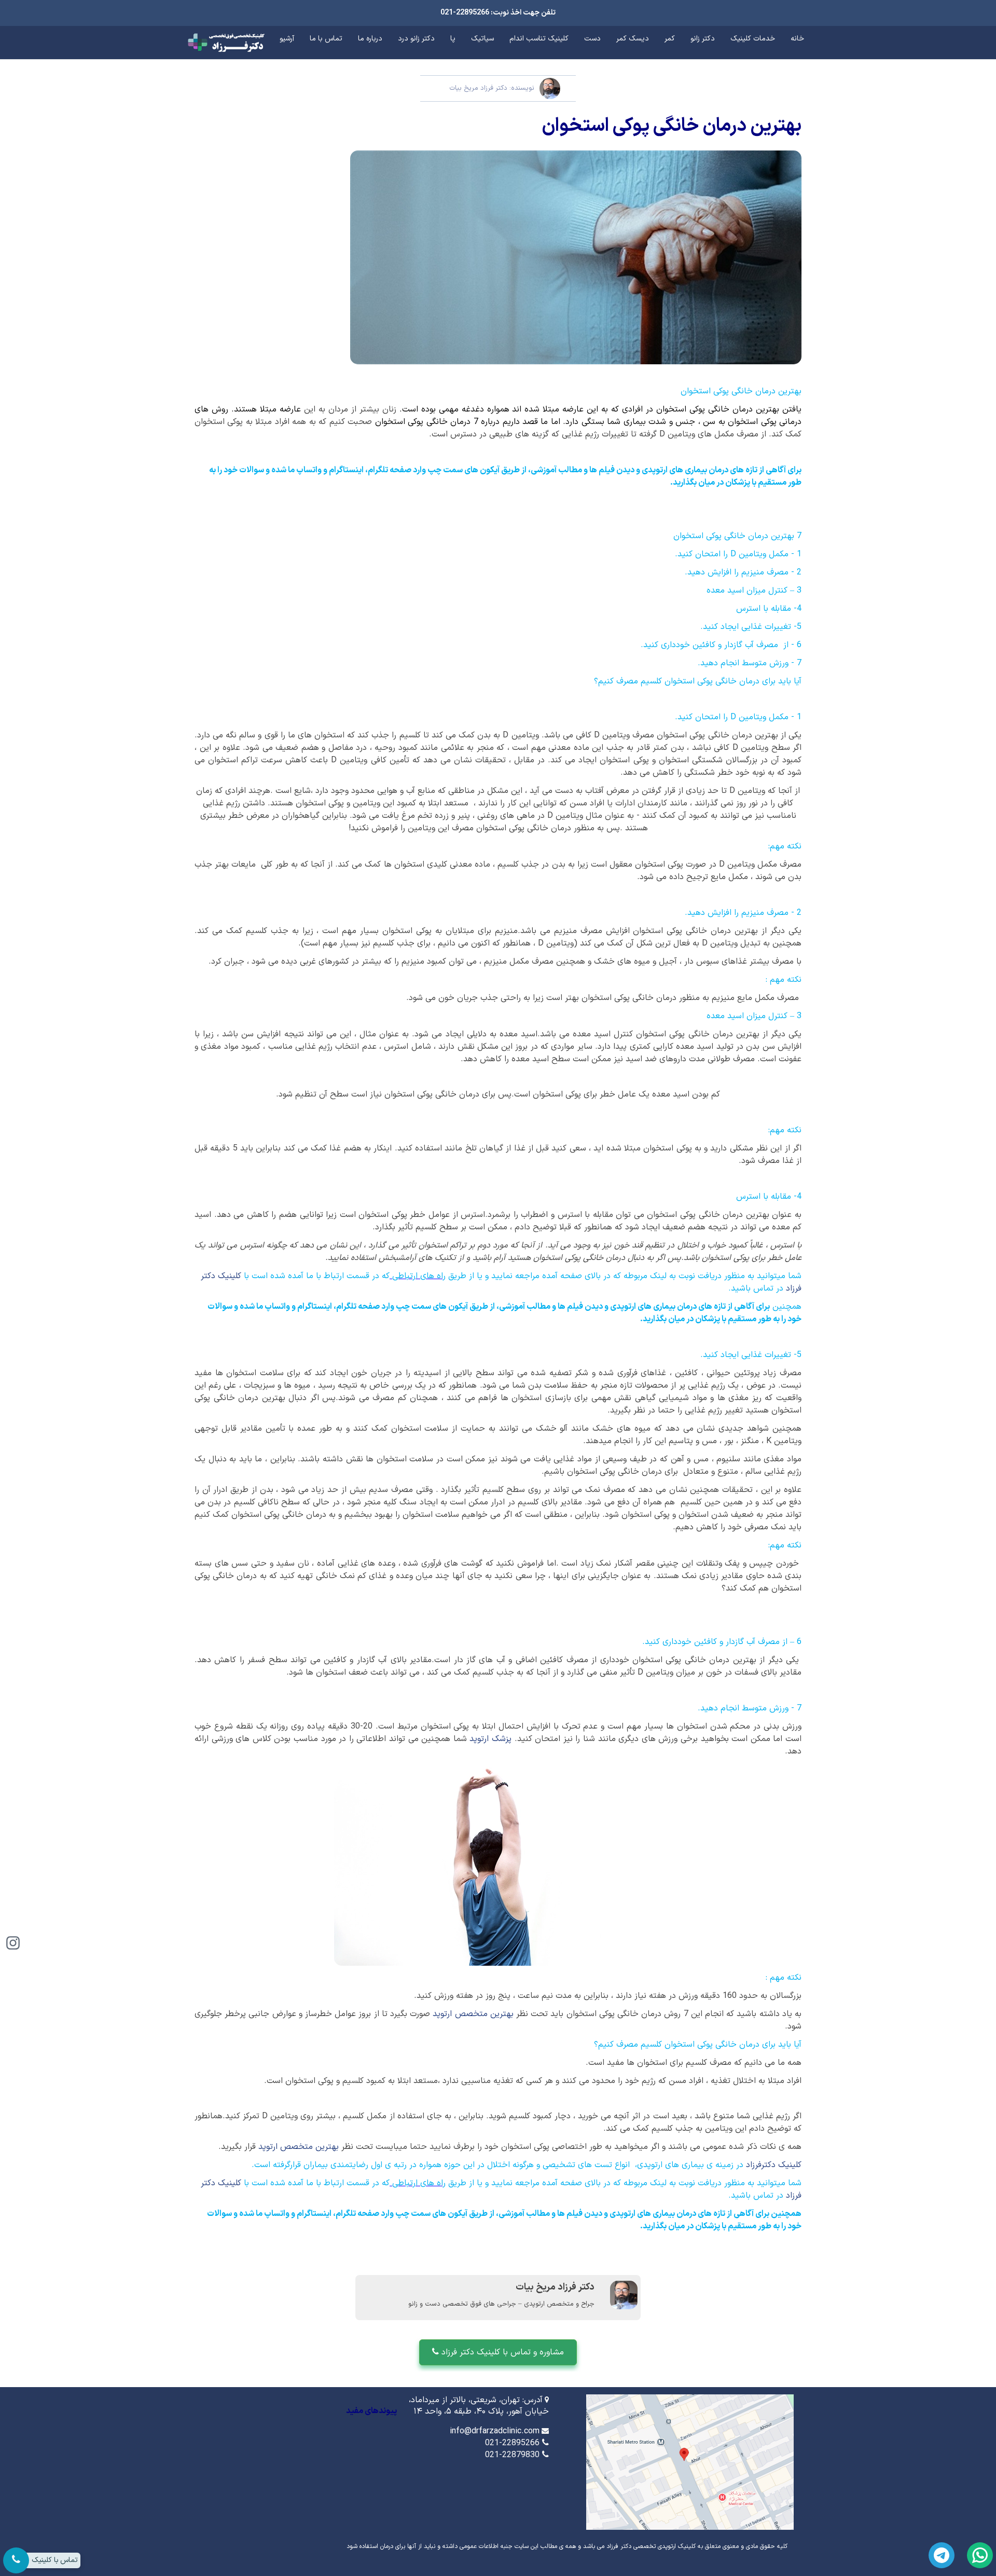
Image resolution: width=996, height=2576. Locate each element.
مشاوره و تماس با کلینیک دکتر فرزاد (501, 2352)
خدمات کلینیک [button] (753, 39)
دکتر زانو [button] (703, 39)
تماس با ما (326, 39)
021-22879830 (512, 2455)
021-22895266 (512, 2443)
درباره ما (370, 39)
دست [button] (592, 39)
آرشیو (287, 39)
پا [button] (453, 39)
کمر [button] (670, 39)
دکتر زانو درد (416, 39)
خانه (797, 39)
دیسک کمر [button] (633, 39)
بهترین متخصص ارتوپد (473, 2014)
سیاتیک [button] (482, 39)
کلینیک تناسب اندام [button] (539, 39)
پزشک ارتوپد (490, 1739)
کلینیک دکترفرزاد (774, 2165)
